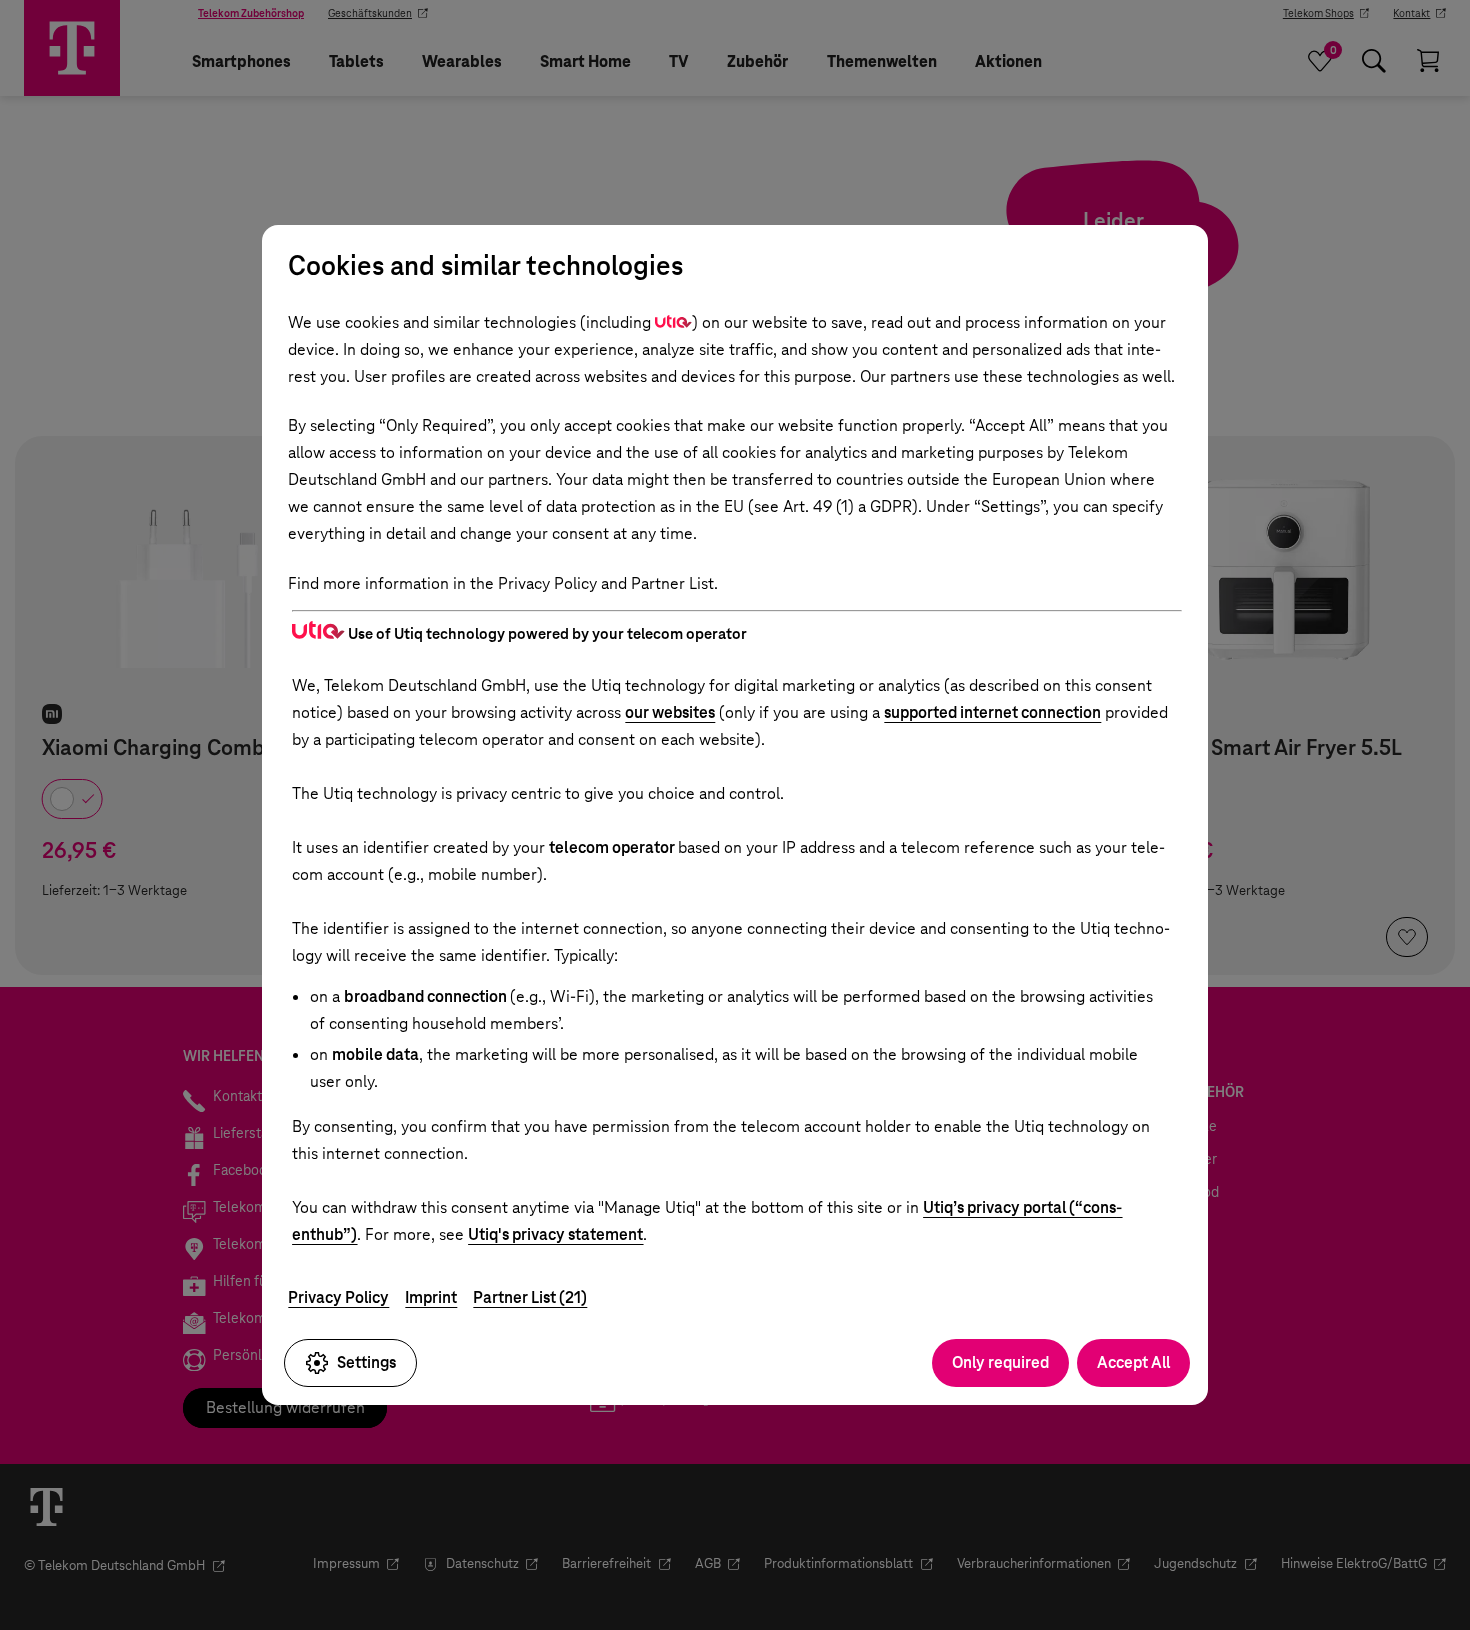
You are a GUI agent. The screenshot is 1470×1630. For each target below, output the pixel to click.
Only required (1000, 1362)
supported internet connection (992, 712)
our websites (670, 712)
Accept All (1133, 1362)
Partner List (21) (530, 1297)
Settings (366, 1362)
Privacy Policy (338, 1297)
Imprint (431, 1297)
